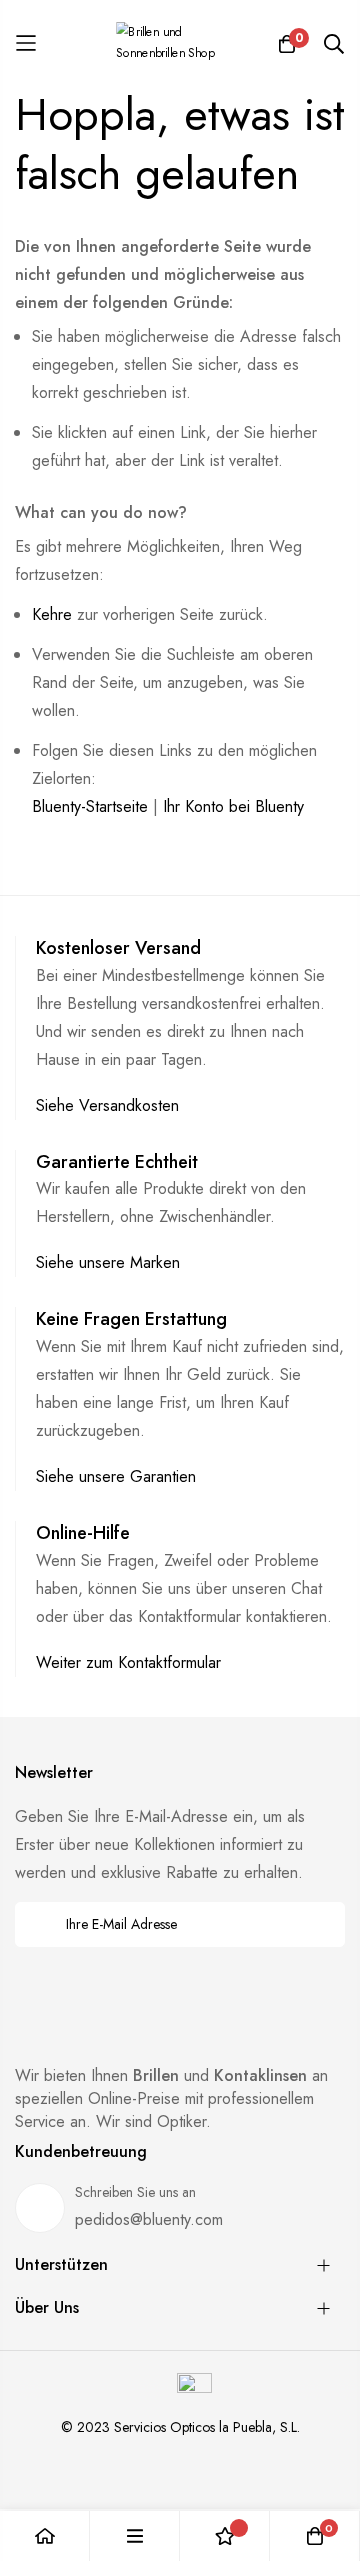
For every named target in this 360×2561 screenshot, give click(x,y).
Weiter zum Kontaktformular (128, 1662)
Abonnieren (316, 1924)
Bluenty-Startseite (90, 806)
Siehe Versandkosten (107, 1105)
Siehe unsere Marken (108, 1262)
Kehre (52, 614)
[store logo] (180, 43)
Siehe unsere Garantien (116, 1476)
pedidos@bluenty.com (149, 2219)
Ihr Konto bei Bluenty (233, 806)
